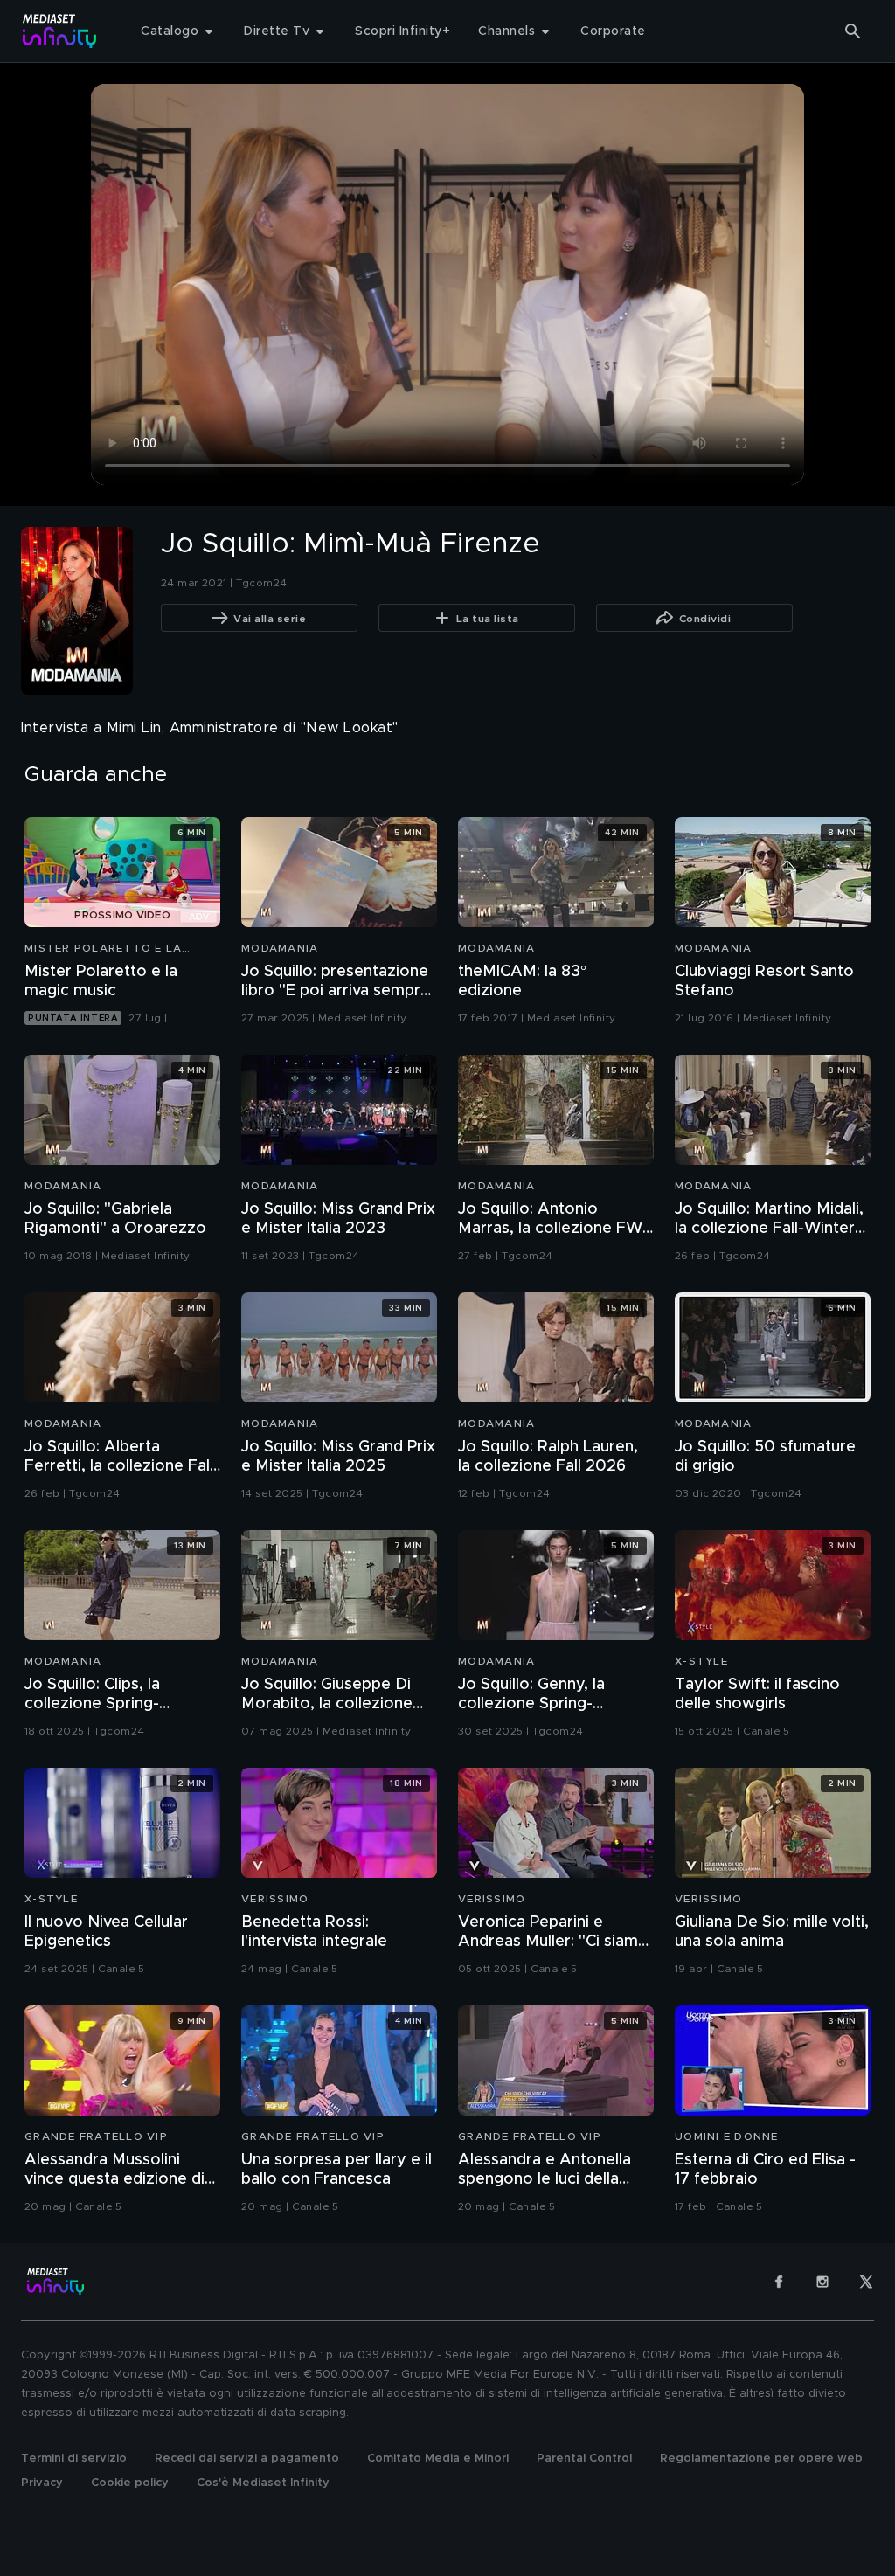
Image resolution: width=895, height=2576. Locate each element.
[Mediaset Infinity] (60, 31)
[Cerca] (853, 31)
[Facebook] (779, 2282)
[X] (866, 2282)
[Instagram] (822, 2282)
